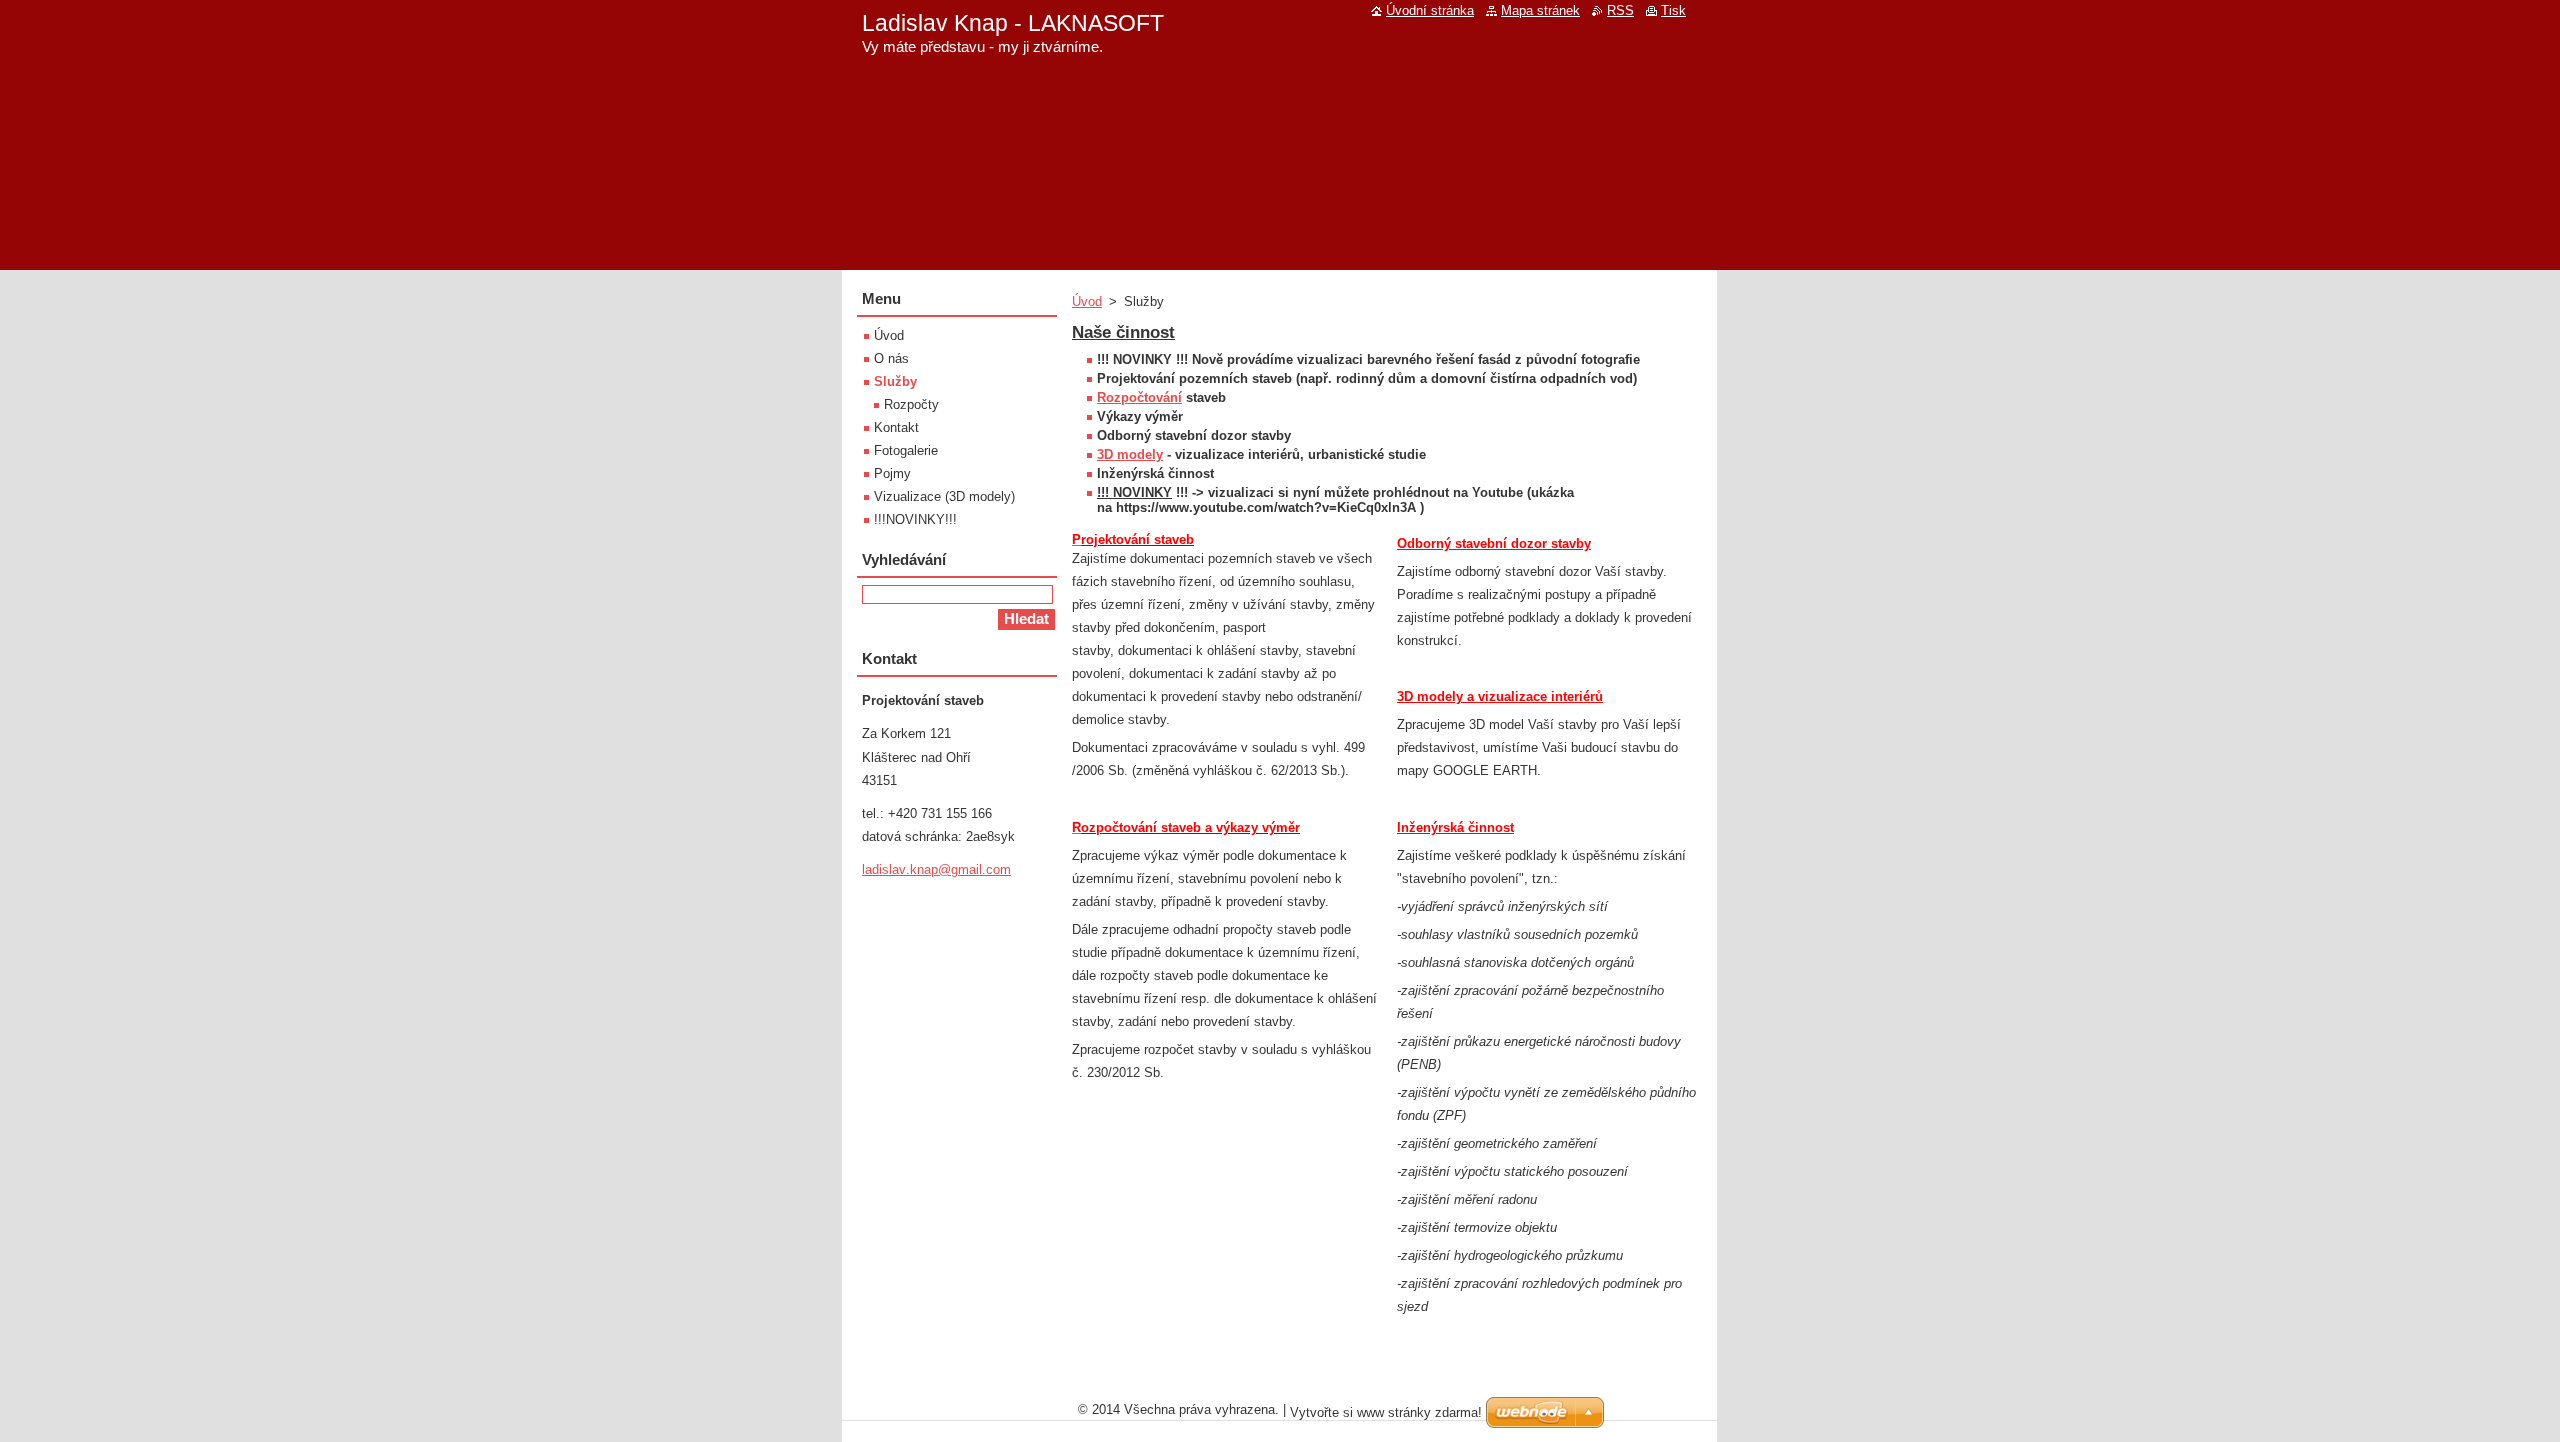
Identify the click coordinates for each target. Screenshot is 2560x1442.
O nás (891, 358)
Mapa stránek (1540, 10)
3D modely (1130, 454)
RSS (1620, 10)
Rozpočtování (1139, 397)
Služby (895, 381)
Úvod (1087, 301)
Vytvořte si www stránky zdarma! (1386, 1412)
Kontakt (896, 427)
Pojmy (892, 473)
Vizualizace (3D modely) (944, 496)
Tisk (1673, 10)
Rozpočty (911, 404)
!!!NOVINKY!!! (915, 519)
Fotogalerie (906, 450)
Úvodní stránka (1430, 10)
